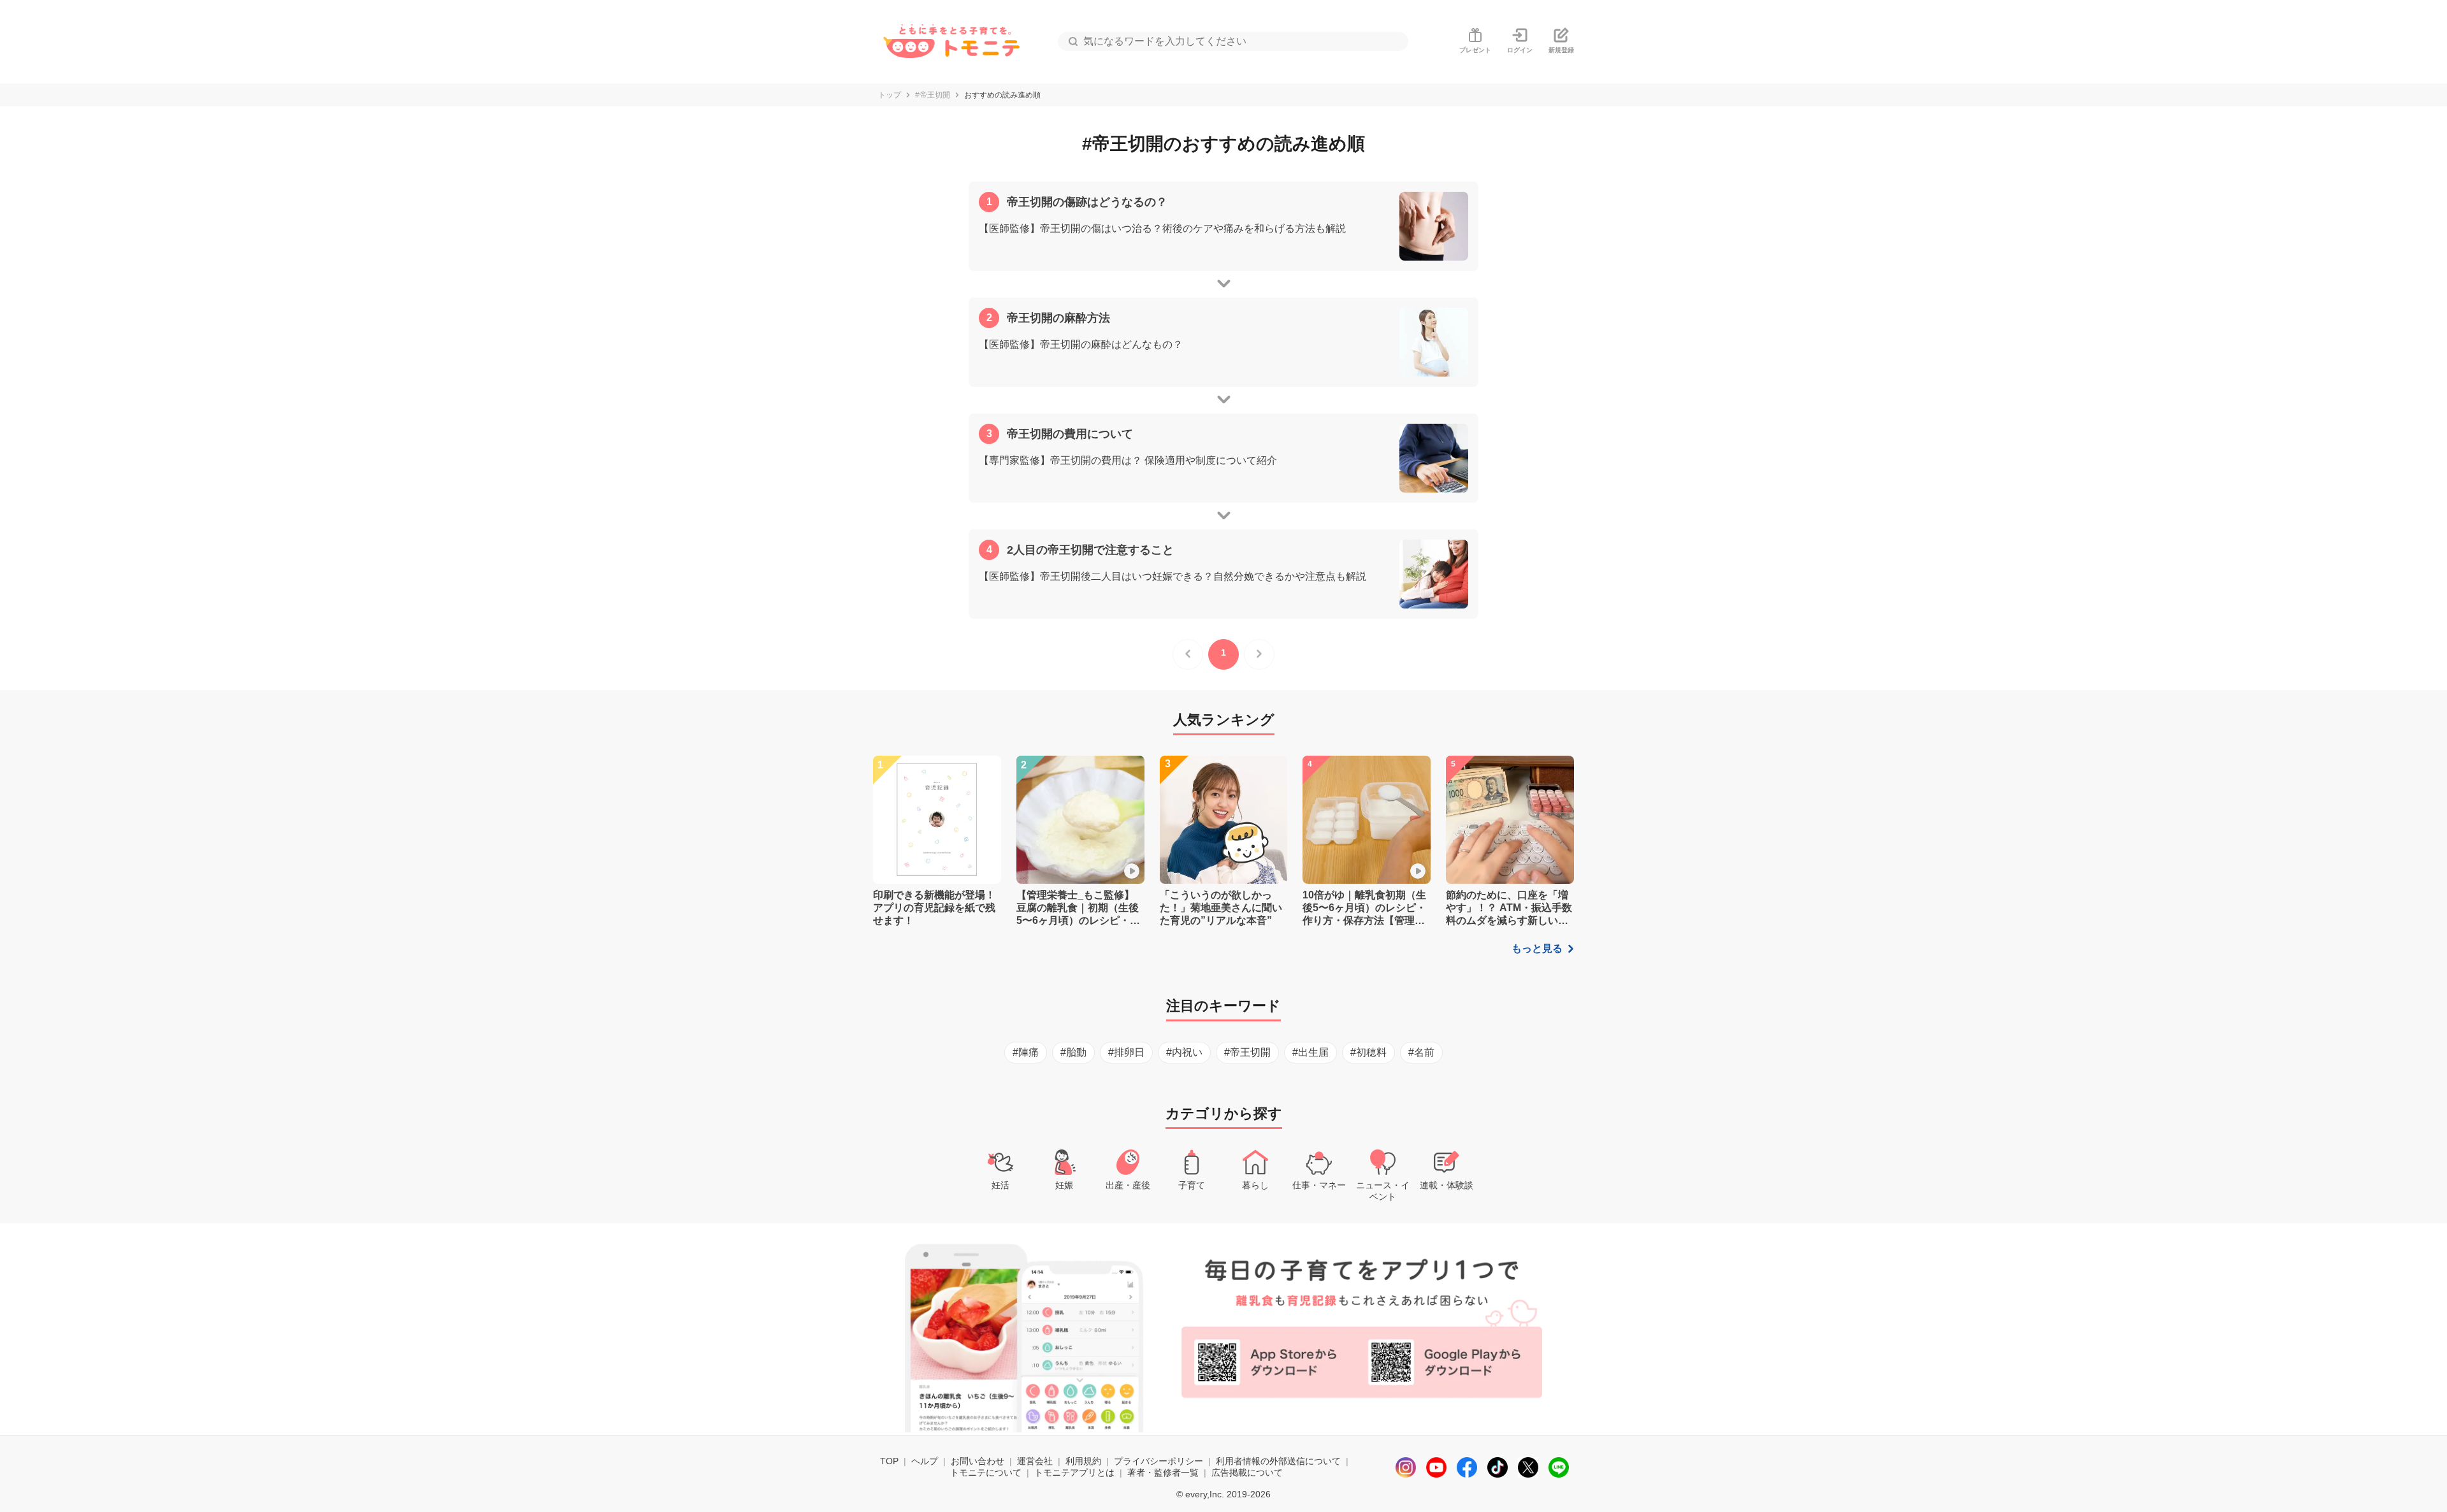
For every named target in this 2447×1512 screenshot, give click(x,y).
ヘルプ (925, 1461)
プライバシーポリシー (1159, 1461)
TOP (889, 1461)
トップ (890, 95)
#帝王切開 (933, 95)
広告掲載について (1247, 1472)
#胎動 (1073, 1052)
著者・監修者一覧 (1163, 1472)
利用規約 (1083, 1461)
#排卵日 (1126, 1052)
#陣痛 (1026, 1052)
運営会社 (1035, 1461)
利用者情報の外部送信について (1278, 1461)
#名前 (1421, 1052)
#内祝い (1184, 1052)
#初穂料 (1368, 1052)
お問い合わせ (978, 1461)
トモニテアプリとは (1074, 1472)
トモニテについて (986, 1472)
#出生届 (1310, 1052)
